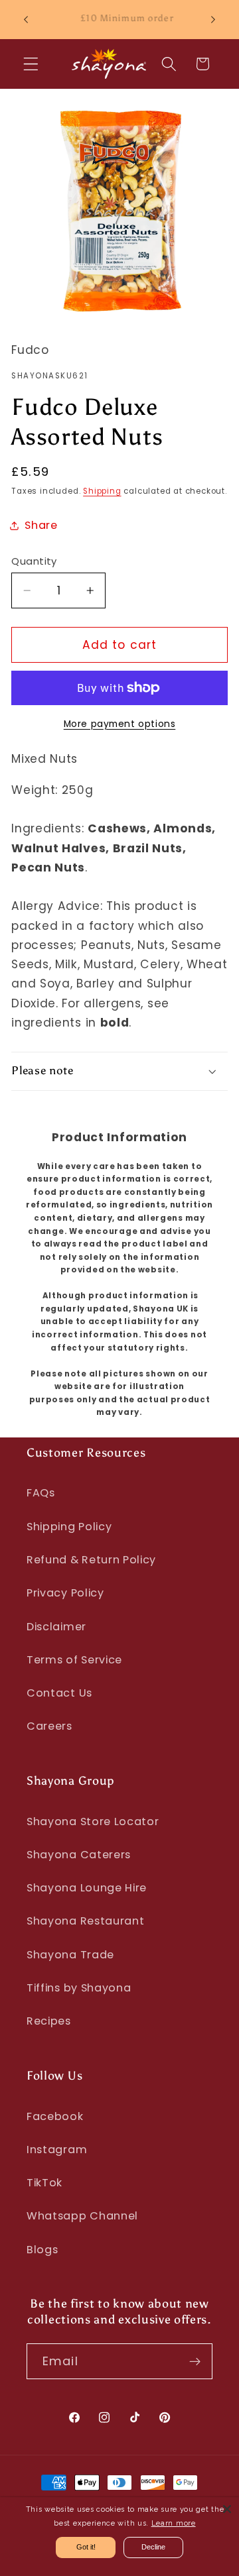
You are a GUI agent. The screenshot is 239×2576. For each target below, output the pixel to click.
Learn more (174, 2523)
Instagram (57, 2150)
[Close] (227, 2509)
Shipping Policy (69, 1527)
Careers (49, 1726)
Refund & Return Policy (91, 1560)
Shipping (102, 491)
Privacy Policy (65, 1593)
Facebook (55, 2116)
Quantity (34, 561)
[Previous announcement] (26, 19)
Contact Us (59, 1693)
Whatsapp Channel (82, 2216)
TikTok (44, 2183)
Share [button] (41, 525)
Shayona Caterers (79, 1855)
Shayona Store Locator (93, 1821)
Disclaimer (56, 1627)
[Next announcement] (213, 19)
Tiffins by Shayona (79, 1988)
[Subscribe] (195, 2361)
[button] (31, 64)
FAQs (41, 1493)
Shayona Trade (70, 1955)
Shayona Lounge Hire (87, 1888)
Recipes (49, 2021)
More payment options (120, 724)
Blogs (42, 2250)
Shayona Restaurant (85, 1921)
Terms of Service (74, 1660)
